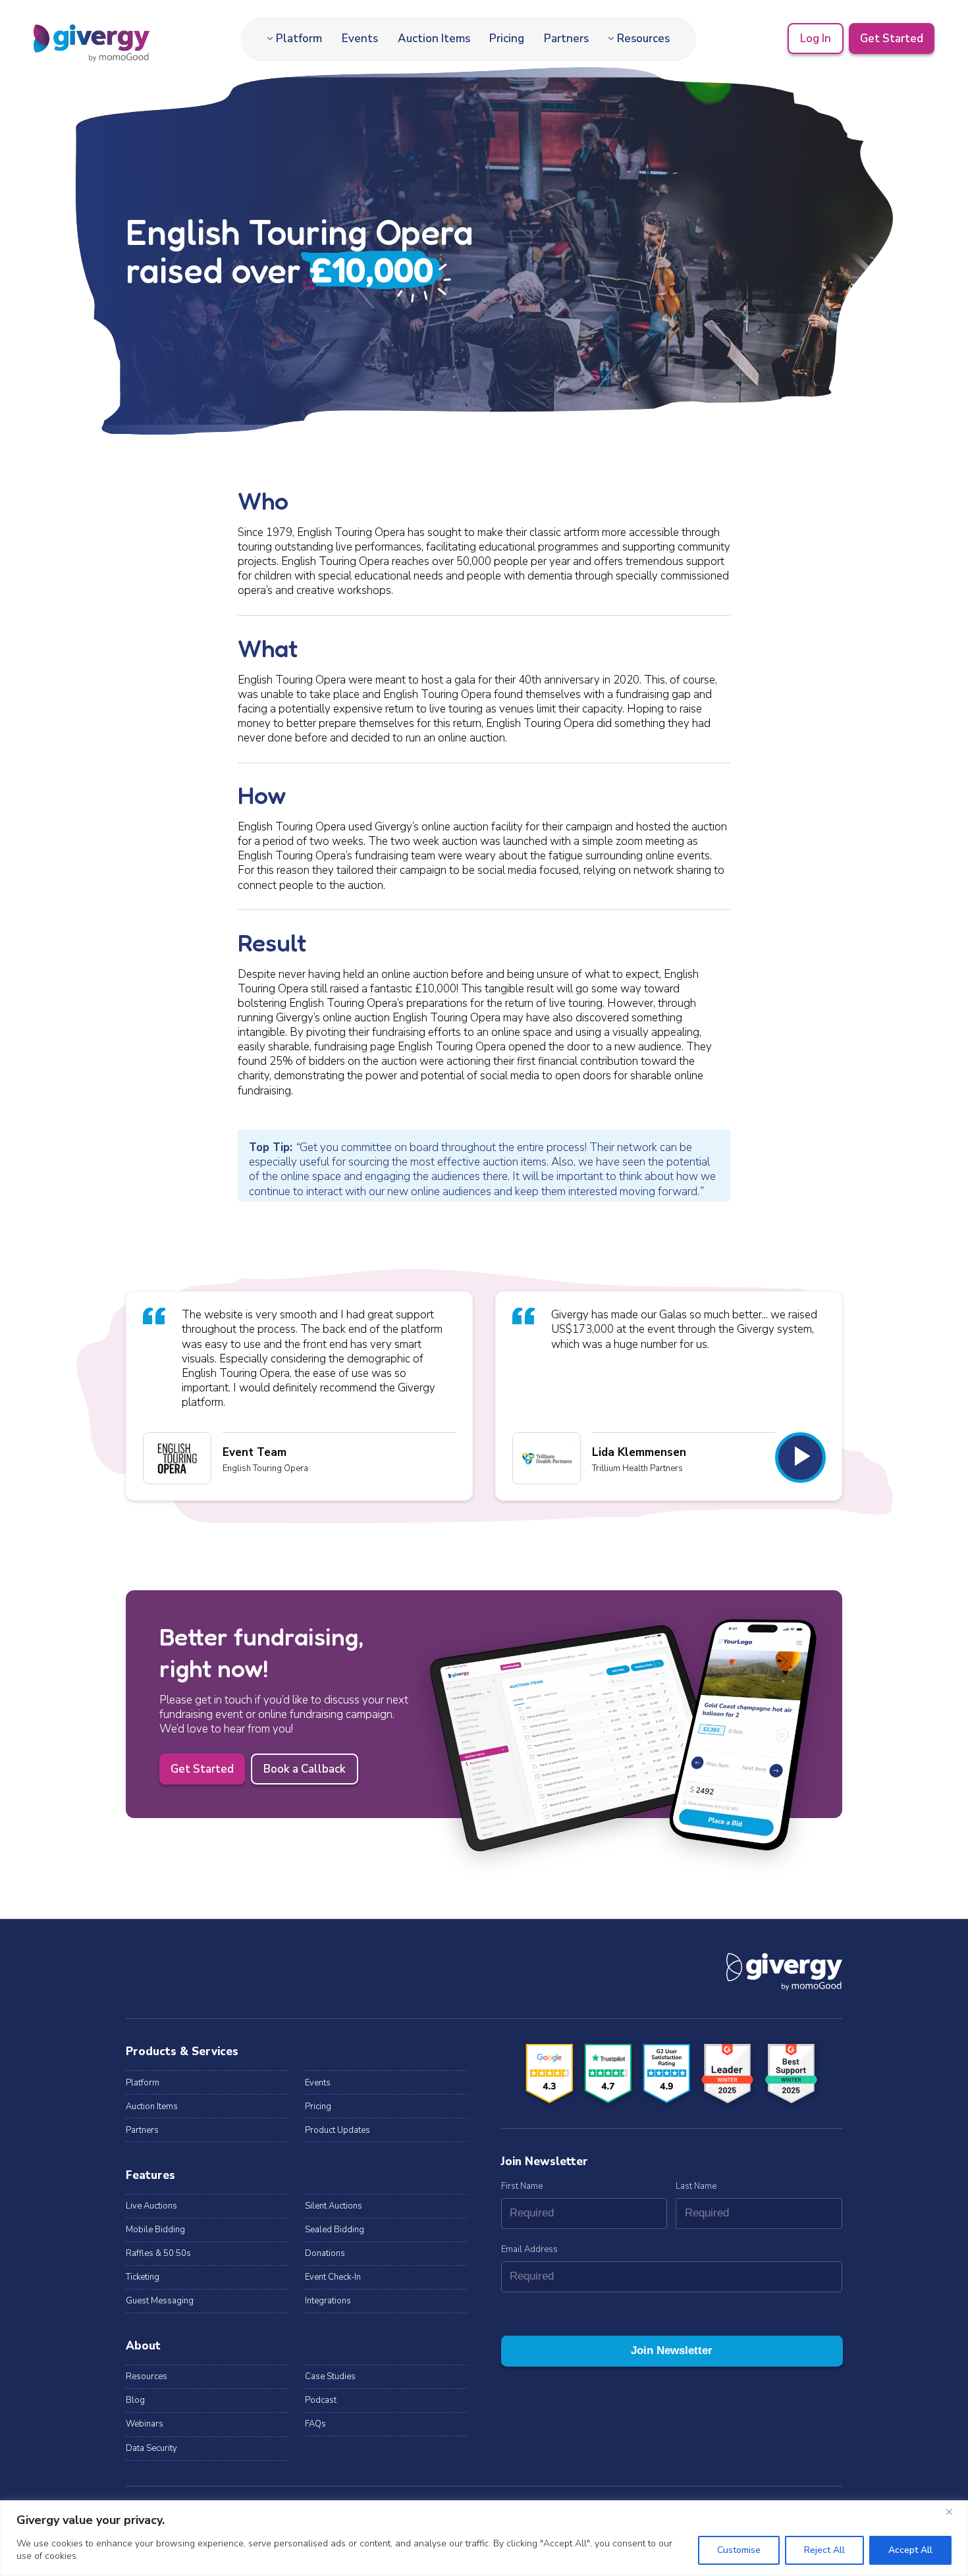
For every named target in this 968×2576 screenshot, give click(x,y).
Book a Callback (305, 1769)
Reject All (824, 2550)
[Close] (954, 2511)
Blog (135, 2400)
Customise (739, 2550)
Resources (643, 39)
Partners (566, 39)
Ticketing (143, 2277)
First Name (522, 2186)
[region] (484, 2538)
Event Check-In (333, 2277)
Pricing (507, 39)
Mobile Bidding (155, 2230)
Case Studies (330, 2376)
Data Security (151, 2448)
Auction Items (434, 39)
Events (360, 39)
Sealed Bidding (335, 2230)
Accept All (910, 2550)
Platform (299, 39)
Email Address (529, 2249)
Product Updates (337, 2130)
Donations (325, 2253)
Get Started (892, 39)
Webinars (145, 2424)
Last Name (696, 2186)
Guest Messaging (160, 2301)
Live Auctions (151, 2206)
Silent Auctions (334, 2206)
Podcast (321, 2400)
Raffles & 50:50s (158, 2253)
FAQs (315, 2424)
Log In (816, 39)
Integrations (328, 2301)
